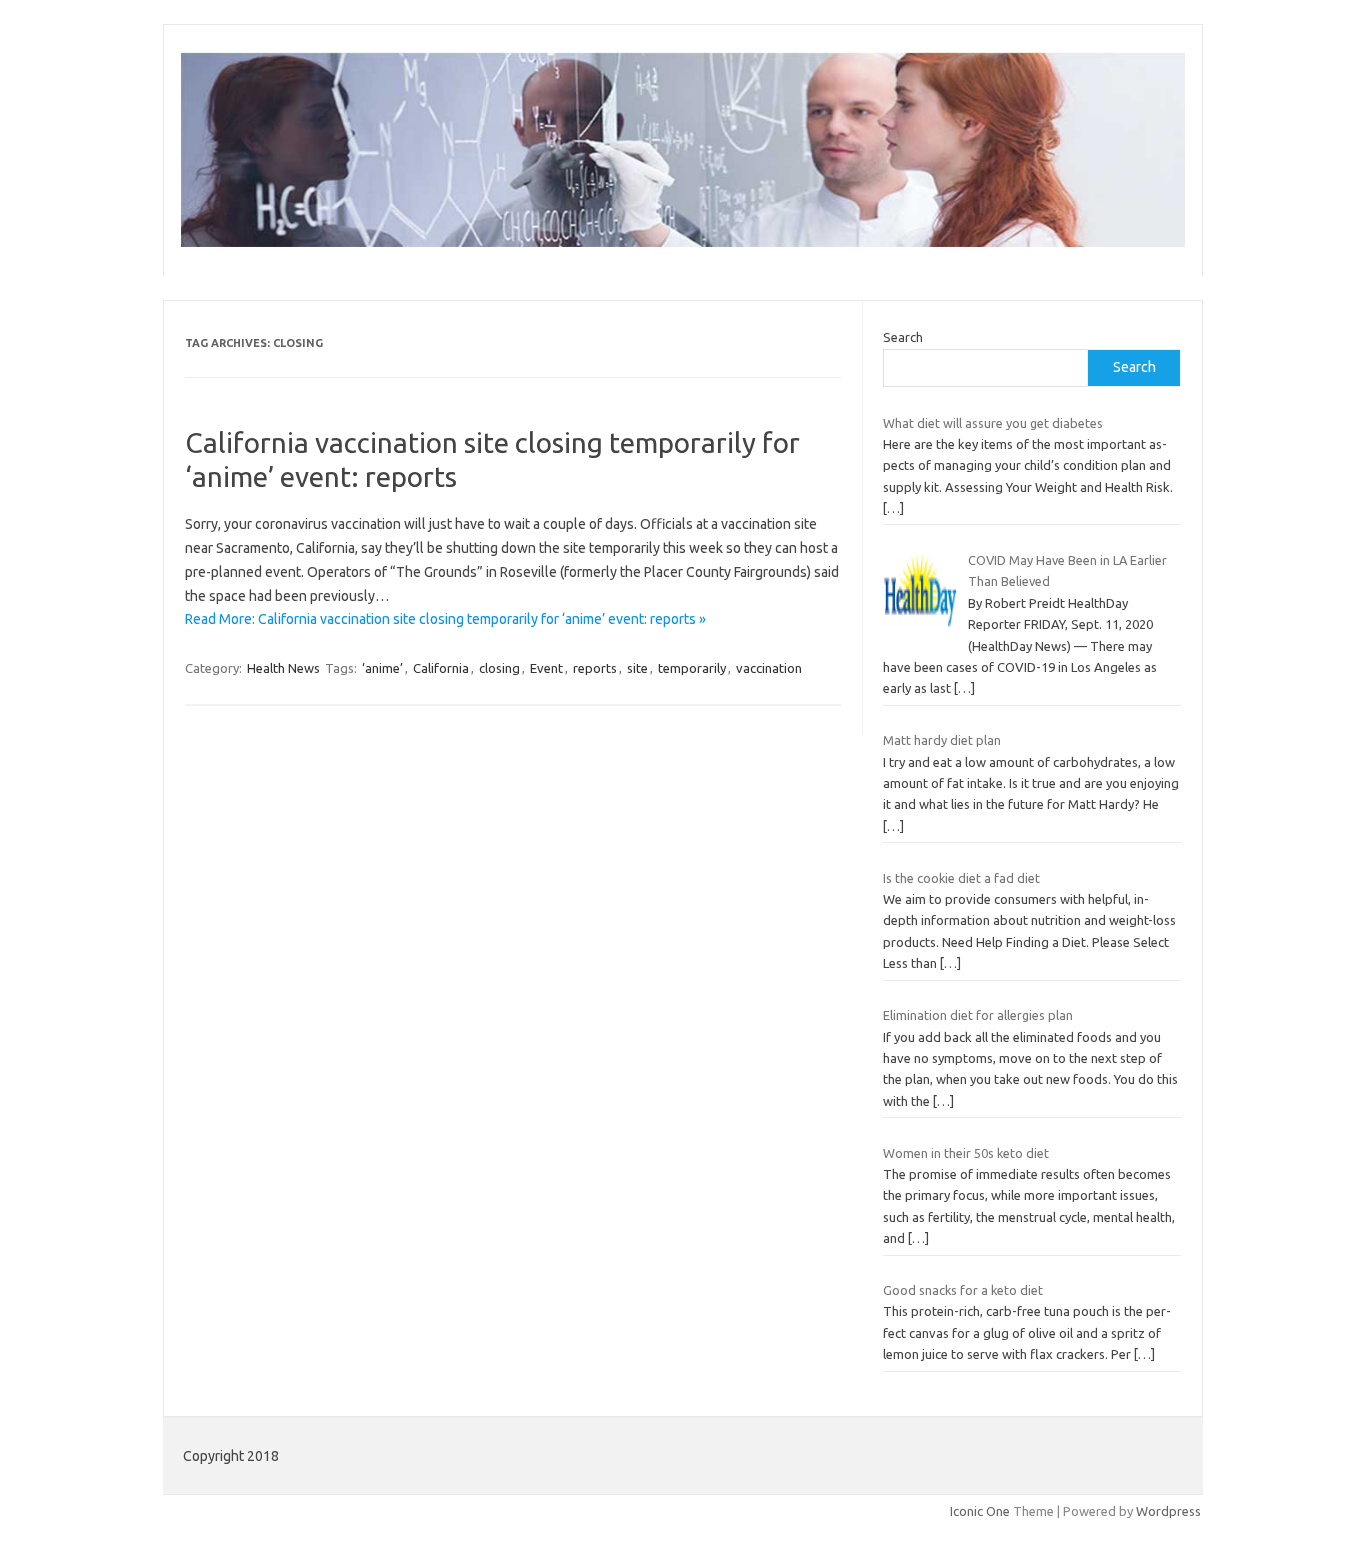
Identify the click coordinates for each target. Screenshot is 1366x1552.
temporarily (692, 668)
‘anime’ (382, 668)
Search (903, 337)
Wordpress (1168, 1511)
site (637, 668)
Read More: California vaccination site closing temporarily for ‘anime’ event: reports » (445, 619)
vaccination (769, 668)
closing (499, 668)
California (441, 668)
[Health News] (683, 242)
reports (595, 668)
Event (546, 668)
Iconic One (980, 1511)
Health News (283, 668)
